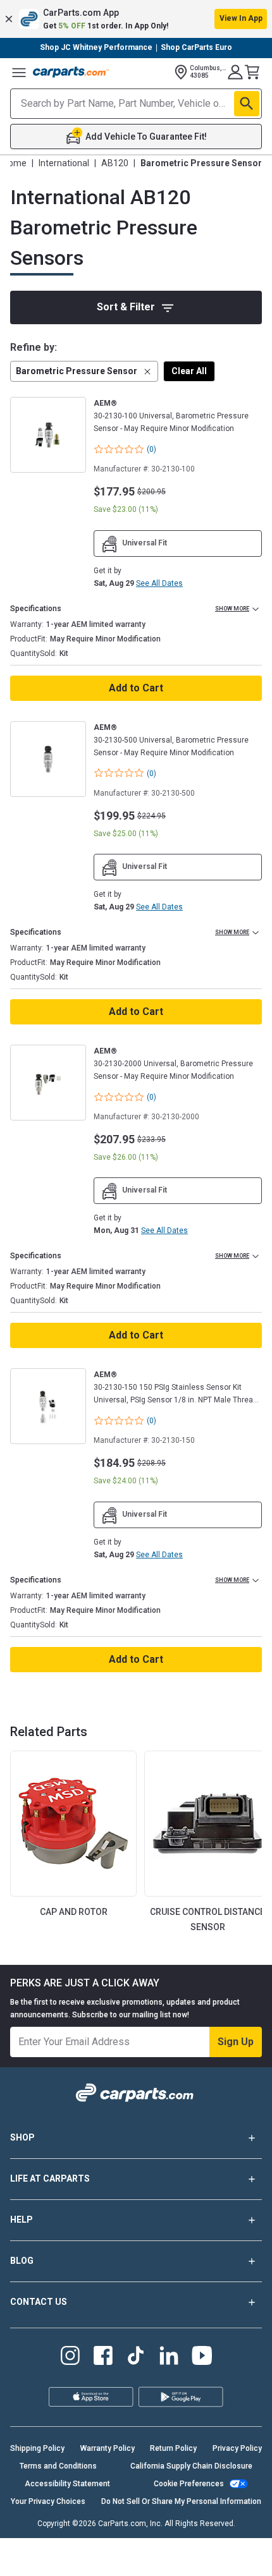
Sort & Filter (126, 307)
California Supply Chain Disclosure (191, 2466)
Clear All (189, 371)
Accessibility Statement (67, 2484)
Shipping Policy (37, 2448)
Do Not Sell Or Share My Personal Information (181, 2501)
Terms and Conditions (58, 2466)
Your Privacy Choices (48, 2501)
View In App (241, 18)
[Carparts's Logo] (71, 72)
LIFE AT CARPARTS (50, 2178)
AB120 (115, 163)
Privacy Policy (237, 2448)
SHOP (22, 2137)
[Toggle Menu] (19, 72)
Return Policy (173, 2448)
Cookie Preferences (189, 2484)
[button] (136, 19)
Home (15, 163)
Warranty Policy (108, 2448)
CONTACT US (39, 2302)
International (64, 163)
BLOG (22, 2261)
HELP (22, 2220)
